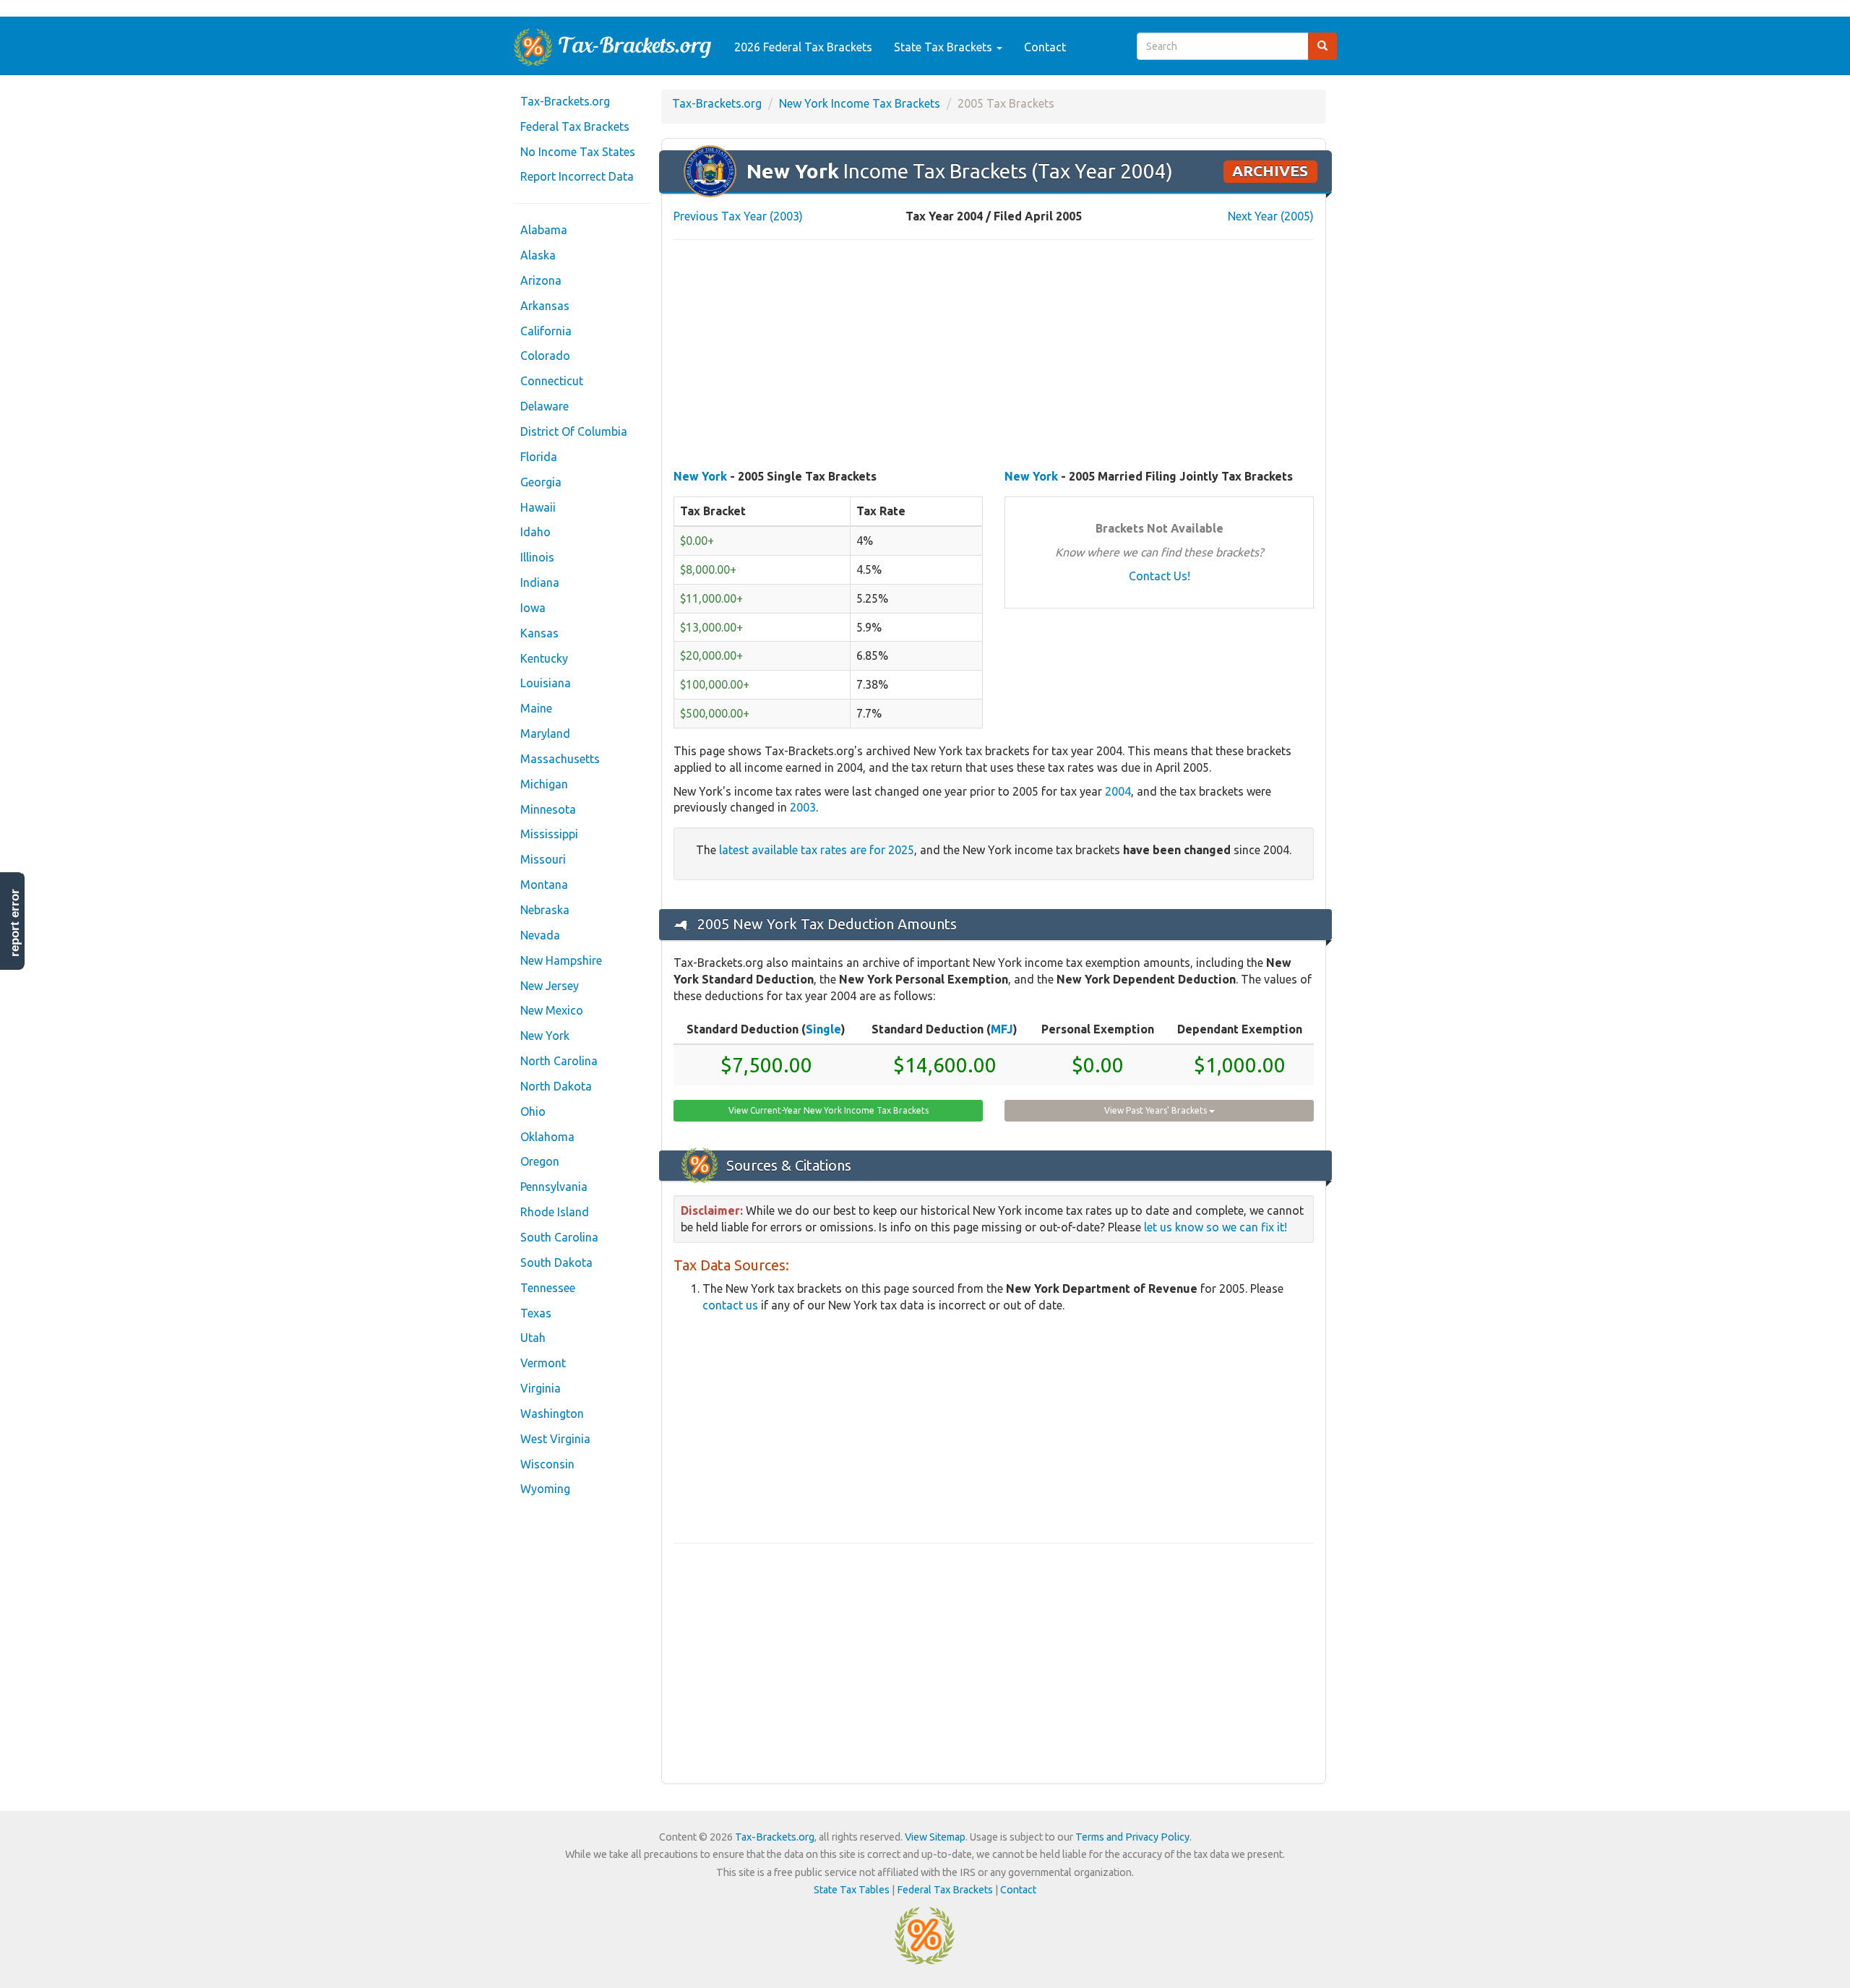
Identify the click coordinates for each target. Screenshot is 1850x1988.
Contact (1045, 47)
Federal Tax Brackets (575, 126)
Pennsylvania (554, 1187)
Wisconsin (547, 1464)
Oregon (540, 1161)
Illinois (537, 557)
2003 (803, 807)
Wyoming (545, 1489)
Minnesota (548, 809)
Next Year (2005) (1271, 216)
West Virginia (555, 1439)
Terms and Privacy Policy (1132, 1837)
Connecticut (552, 381)
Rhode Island (555, 1212)
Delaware (545, 406)
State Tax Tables (852, 1890)
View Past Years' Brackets (1157, 1110)
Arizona (541, 280)
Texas (536, 1313)
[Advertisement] (994, 356)
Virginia (541, 1388)
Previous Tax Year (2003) (738, 216)
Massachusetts (560, 759)
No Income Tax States (578, 152)
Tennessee (548, 1288)
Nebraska (545, 910)
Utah (533, 1338)
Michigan (544, 784)
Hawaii (538, 507)
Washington (552, 1413)
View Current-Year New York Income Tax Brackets (829, 1110)
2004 (1118, 791)
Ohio (533, 1111)
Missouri (543, 859)
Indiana (540, 582)
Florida (539, 457)
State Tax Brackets (945, 47)
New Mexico (552, 1010)
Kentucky (544, 658)
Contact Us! (1160, 576)
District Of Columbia (574, 431)
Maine (536, 708)
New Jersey (550, 986)
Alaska (538, 255)
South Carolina (559, 1237)
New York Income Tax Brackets (860, 103)
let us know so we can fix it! (1216, 1227)
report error (15, 923)
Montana (544, 885)
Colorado (545, 356)
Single (823, 1029)
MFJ (1002, 1029)
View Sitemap (935, 1837)
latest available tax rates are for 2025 (817, 850)
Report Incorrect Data (577, 176)
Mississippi (549, 834)
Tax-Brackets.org (565, 101)
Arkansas (545, 306)
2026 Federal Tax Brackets (803, 47)
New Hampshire (561, 960)
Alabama (544, 230)
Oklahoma (547, 1137)
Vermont (543, 1363)
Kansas (539, 633)
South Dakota (556, 1262)
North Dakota (556, 1086)
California (546, 331)
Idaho (535, 532)
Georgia (541, 482)
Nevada (540, 935)
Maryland (545, 733)
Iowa (533, 608)
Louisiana (546, 683)
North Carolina (559, 1061)
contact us (730, 1305)
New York (545, 1036)
